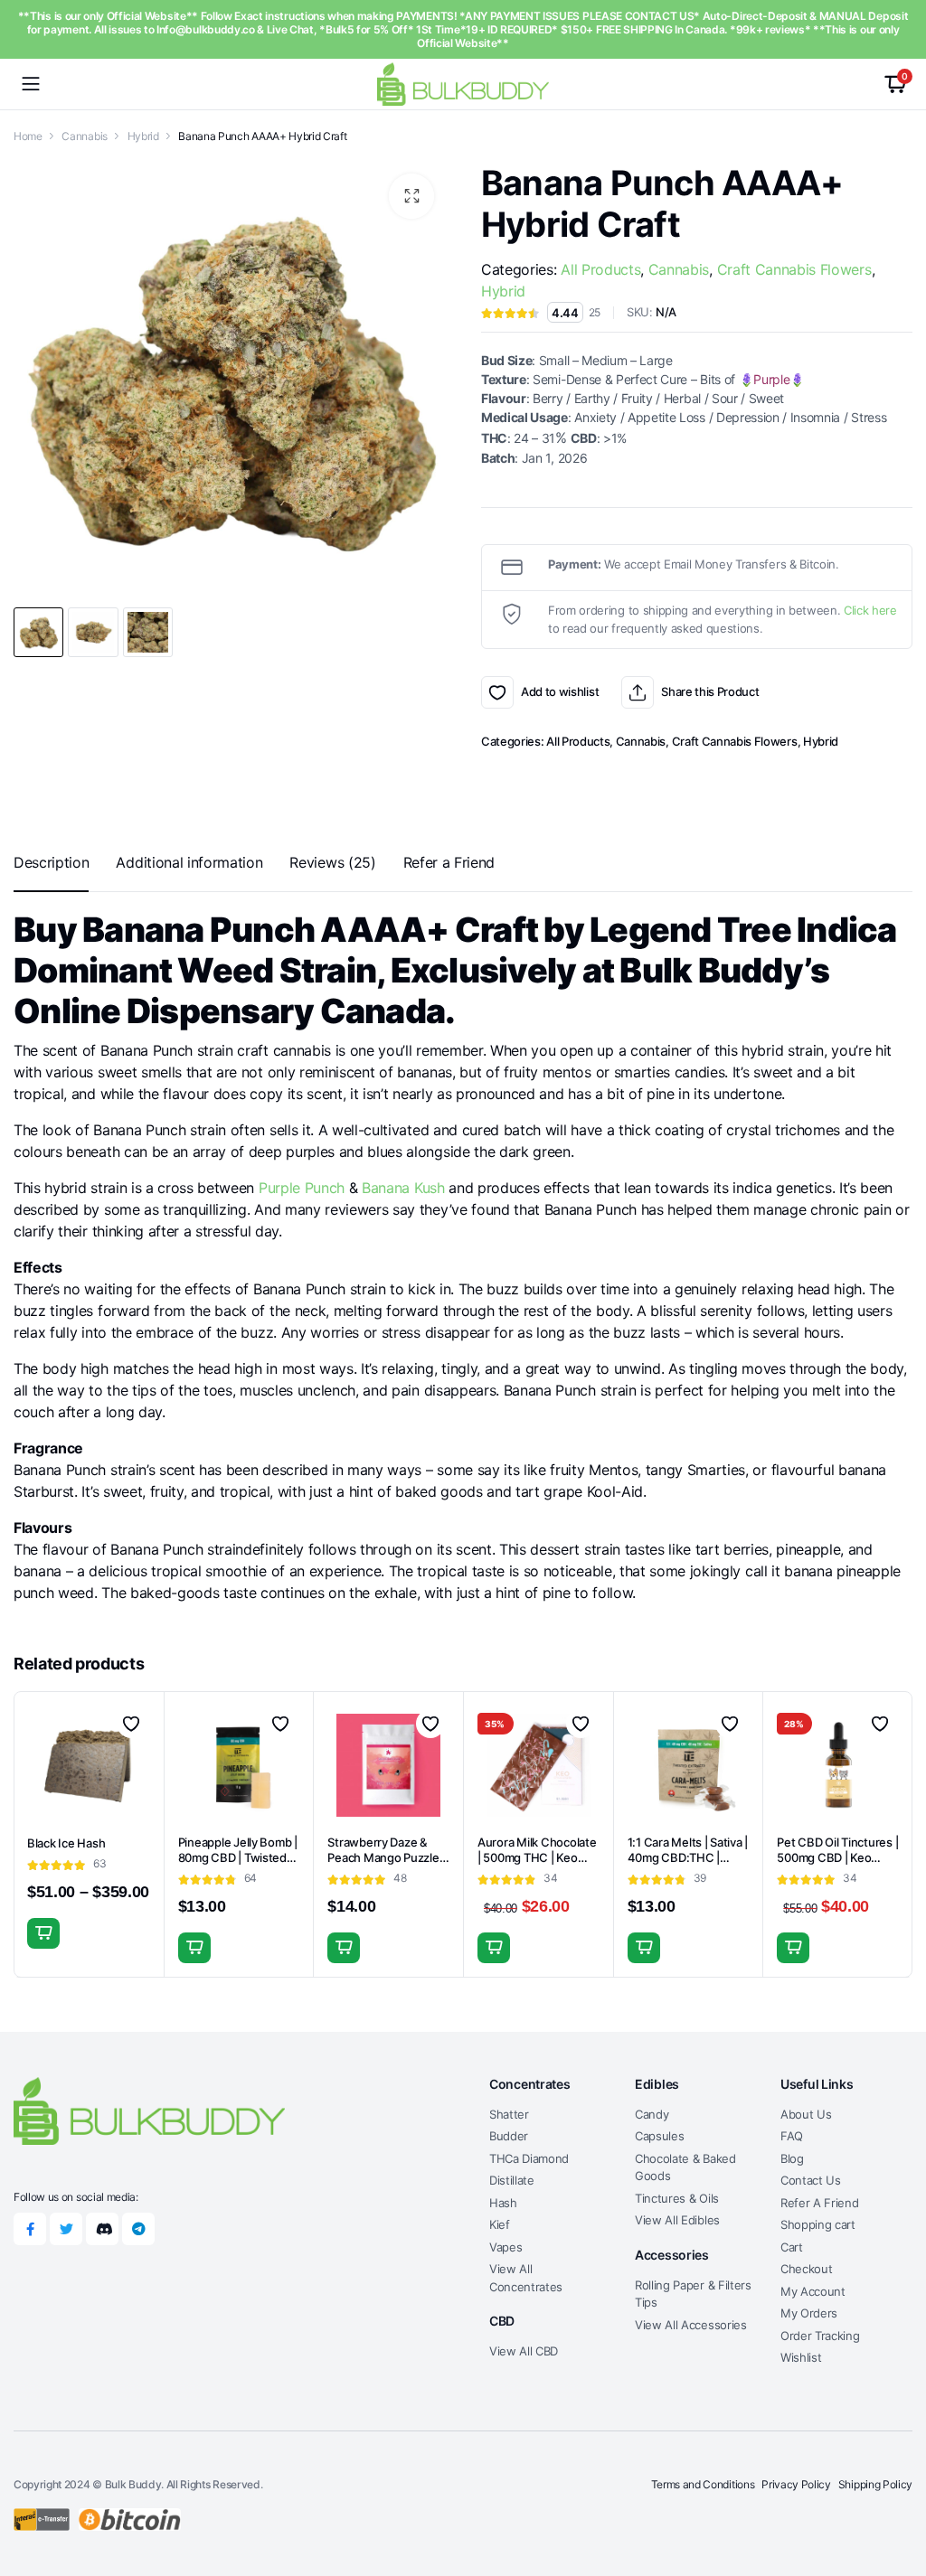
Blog (792, 2158)
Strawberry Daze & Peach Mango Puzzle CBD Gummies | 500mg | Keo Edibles (383, 1865)
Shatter (509, 2114)
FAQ (792, 2136)
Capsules (659, 2136)
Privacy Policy (796, 2484)
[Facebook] (30, 2229)
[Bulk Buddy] (463, 84)
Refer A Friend (820, 2203)
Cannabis (84, 136)
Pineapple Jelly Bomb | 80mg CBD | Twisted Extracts (238, 1857)
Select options (43, 1933)
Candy (652, 2114)
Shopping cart (818, 2224)
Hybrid (143, 136)
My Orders (809, 2313)
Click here (870, 610)
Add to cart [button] (194, 1948)
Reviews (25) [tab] (332, 862)
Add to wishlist (497, 692)
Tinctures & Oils (677, 2198)
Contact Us (811, 2180)
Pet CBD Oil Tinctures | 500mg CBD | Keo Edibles (837, 1857)
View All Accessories (691, 2325)
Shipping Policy (875, 2484)
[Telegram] (138, 2229)
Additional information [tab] (189, 862)
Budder (509, 2136)
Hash (503, 2203)
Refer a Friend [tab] (449, 862)
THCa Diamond (529, 2158)
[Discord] (102, 2229)
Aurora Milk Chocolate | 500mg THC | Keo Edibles (537, 1857)
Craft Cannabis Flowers (794, 269)
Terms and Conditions (703, 2484)
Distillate (512, 2180)
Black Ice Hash (66, 1843)
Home (28, 136)
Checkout (806, 2269)
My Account (813, 2291)
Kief (500, 2224)
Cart (792, 2247)
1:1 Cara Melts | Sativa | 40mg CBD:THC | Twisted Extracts (688, 1857)
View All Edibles (677, 2220)
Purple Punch (302, 1188)
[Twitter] (66, 2229)
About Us (806, 2114)
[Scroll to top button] (897, 2495)
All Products (600, 269)
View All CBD (524, 2351)
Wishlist (801, 2357)
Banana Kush (403, 1188)
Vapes (506, 2247)
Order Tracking (820, 2336)
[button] (411, 196)
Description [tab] (51, 862)
